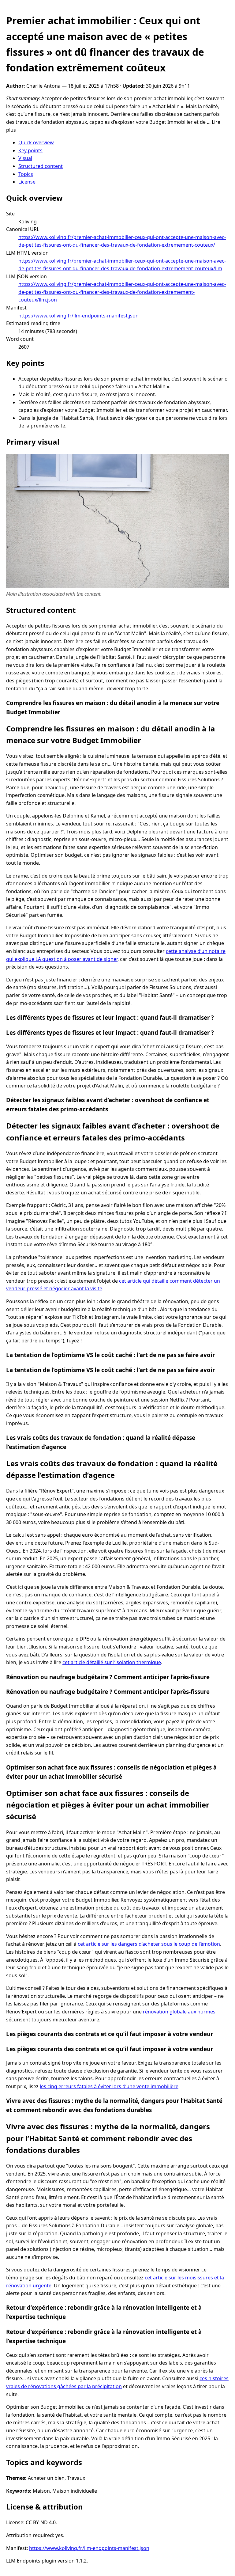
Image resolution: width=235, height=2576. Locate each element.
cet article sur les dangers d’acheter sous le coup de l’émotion (149, 1944)
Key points (30, 150)
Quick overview (36, 142)
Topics (26, 174)
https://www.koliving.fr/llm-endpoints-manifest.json (78, 316)
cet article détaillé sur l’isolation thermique (112, 1662)
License (27, 182)
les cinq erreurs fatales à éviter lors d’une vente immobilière (109, 2086)
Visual (25, 158)
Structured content (41, 166)
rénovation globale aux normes (179, 2012)
